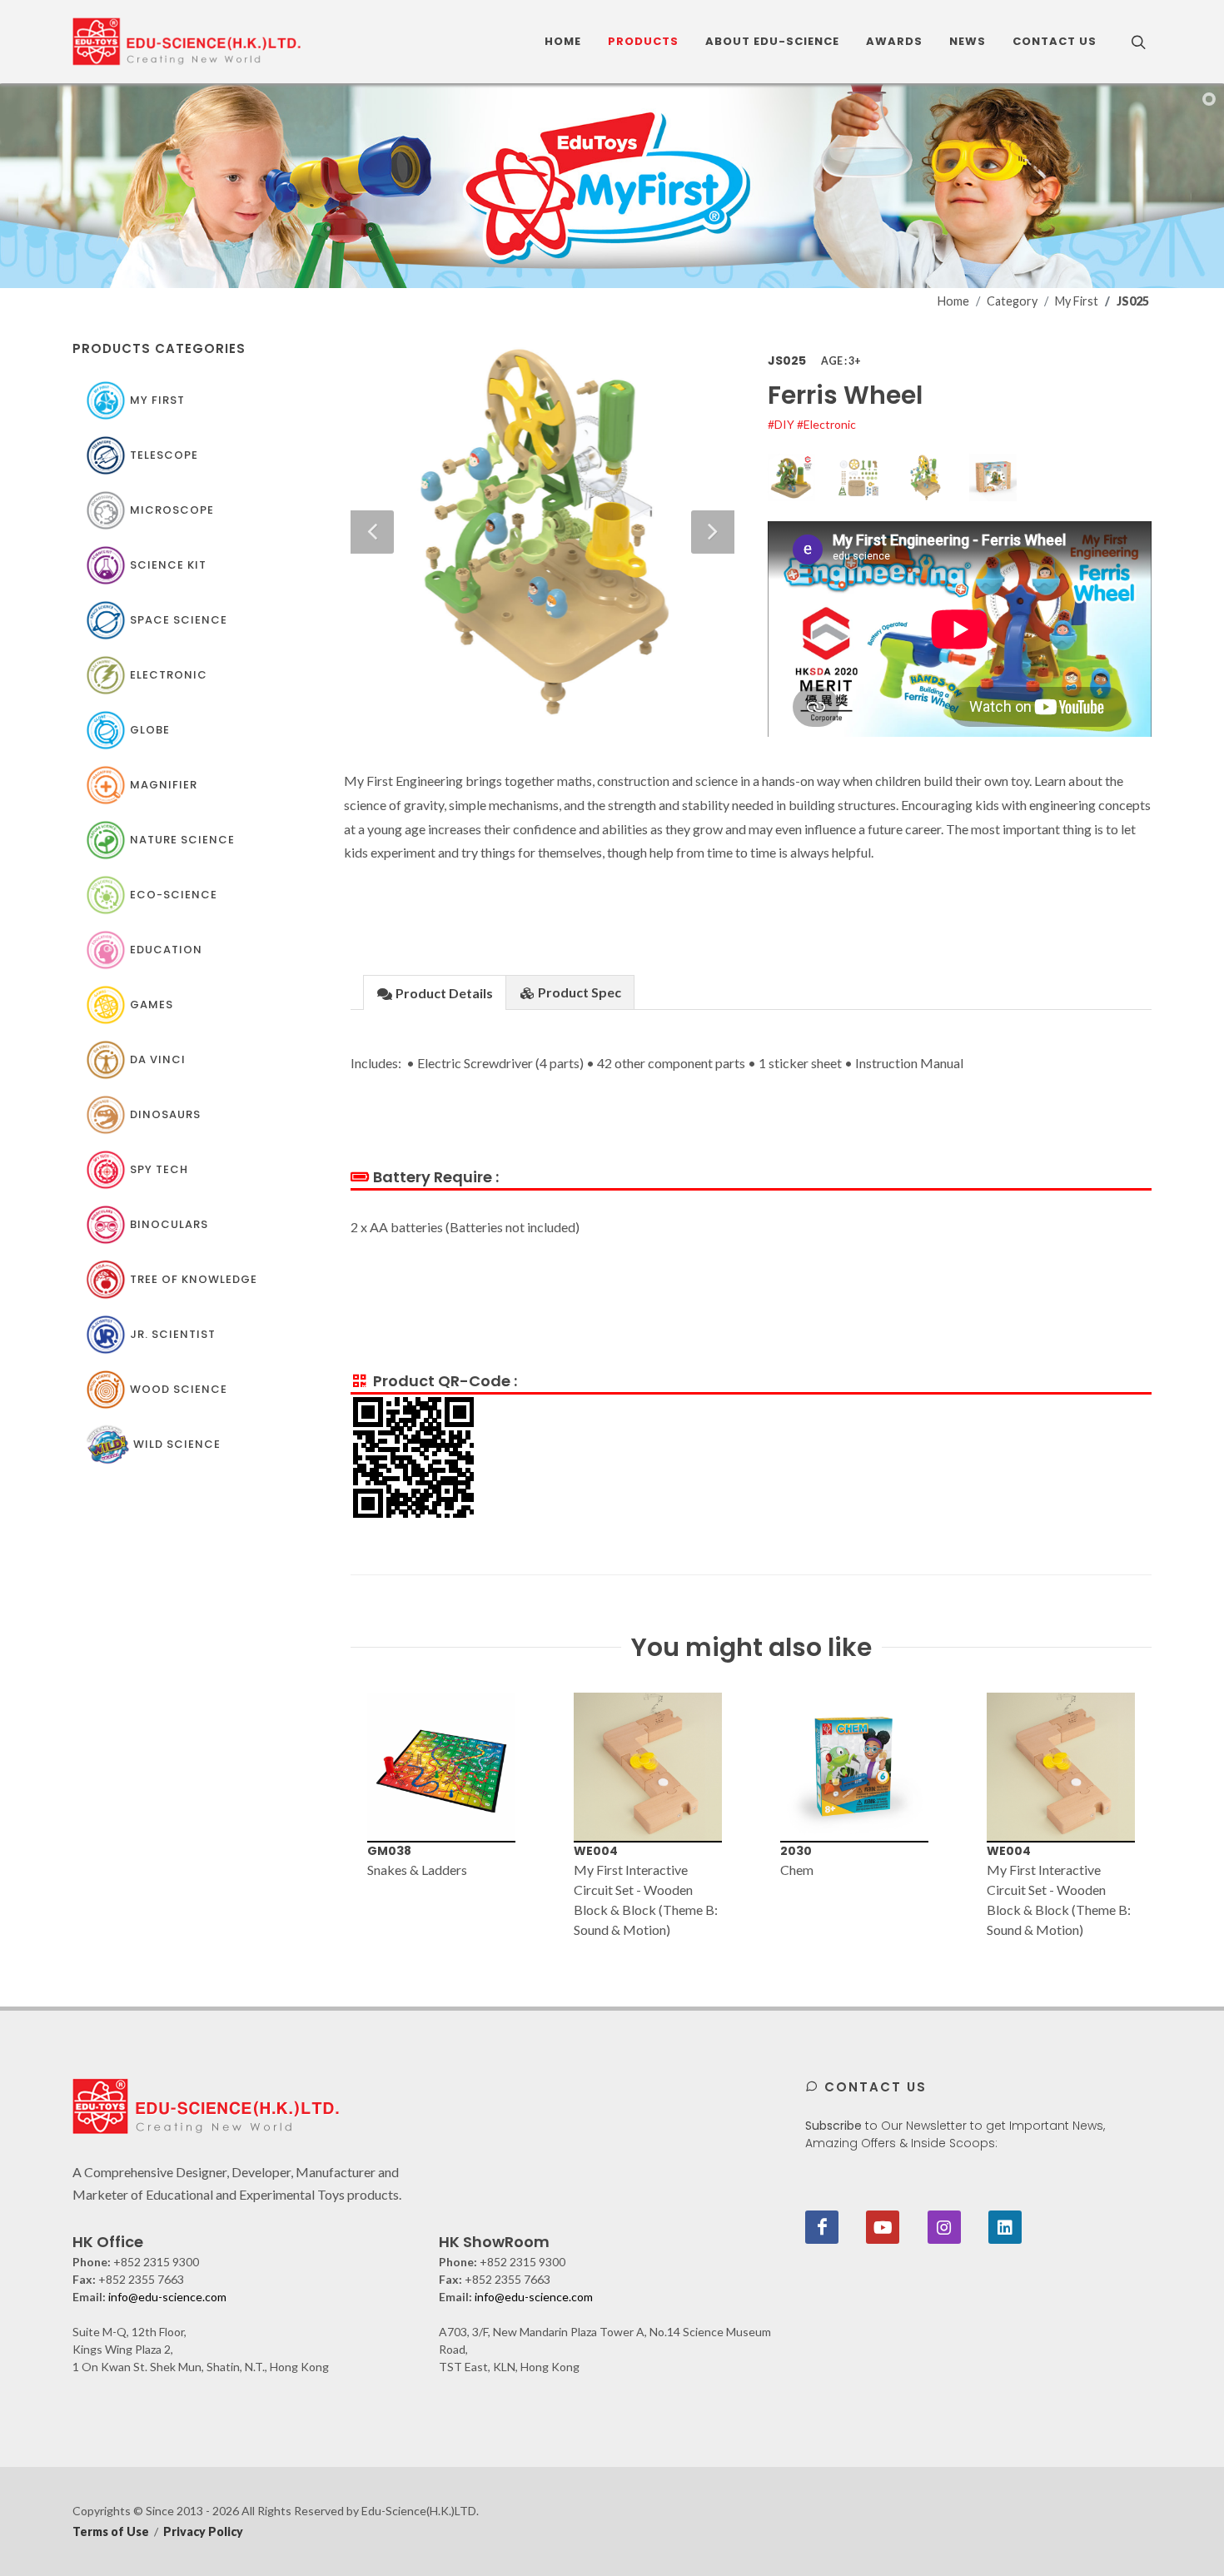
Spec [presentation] (580, 992)
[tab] (435, 992)
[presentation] (336, 1816)
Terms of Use (111, 2531)
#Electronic (826, 424)
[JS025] (960, 629)
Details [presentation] (444, 993)
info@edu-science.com (167, 2297)
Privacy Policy (203, 2531)
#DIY (782, 424)
